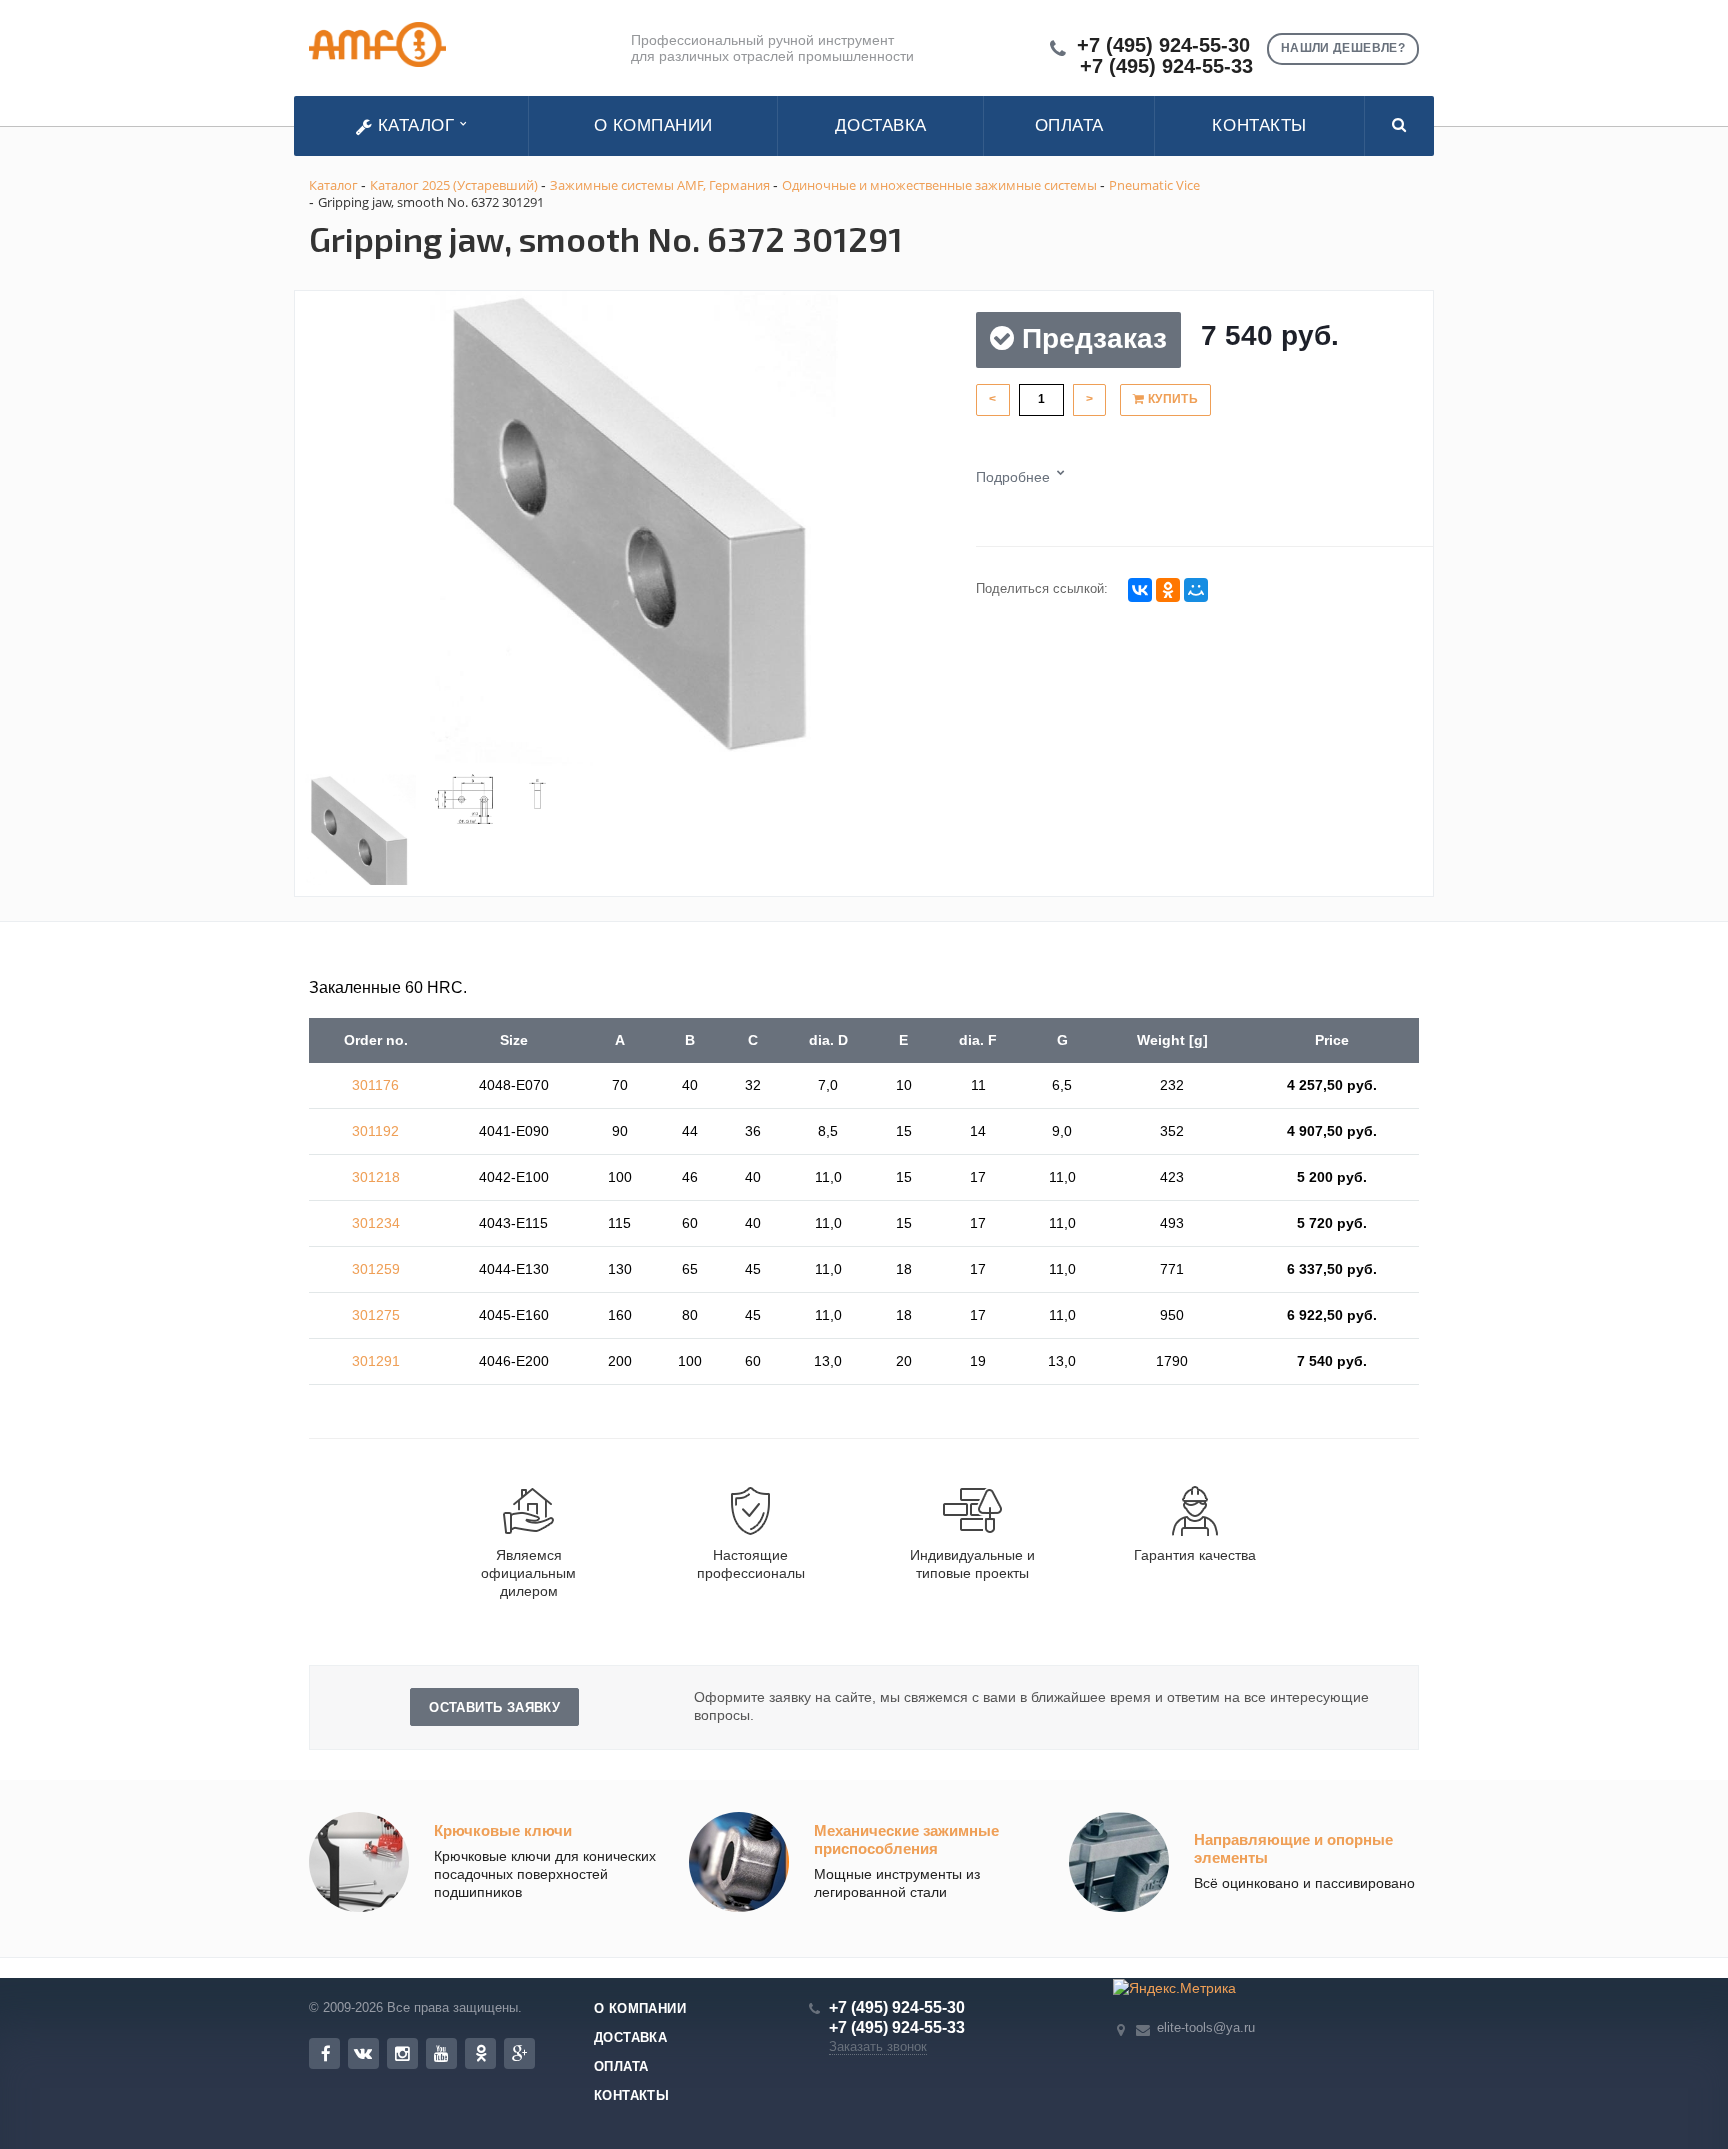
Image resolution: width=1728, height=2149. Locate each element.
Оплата (1069, 125)
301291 (376, 1361)
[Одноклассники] (1168, 590)
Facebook (324, 2053)
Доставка (881, 125)
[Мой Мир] (1196, 590)
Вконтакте (363, 2053)
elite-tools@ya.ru (1206, 2027)
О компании (653, 125)
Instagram (402, 2053)
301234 (376, 1223)
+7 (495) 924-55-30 (1163, 45)
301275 (376, 1315)
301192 (375, 1131)
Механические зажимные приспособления (906, 1839)
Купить (1171, 399)
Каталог (416, 125)
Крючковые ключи (503, 1830)
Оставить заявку (494, 1707)
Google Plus (519, 2053)
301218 (376, 1177)
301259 (376, 1269)
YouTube (441, 2053)
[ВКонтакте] (1140, 590)
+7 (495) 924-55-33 (1166, 66)
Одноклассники (480, 2053)
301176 (375, 1085)
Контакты (1259, 125)
